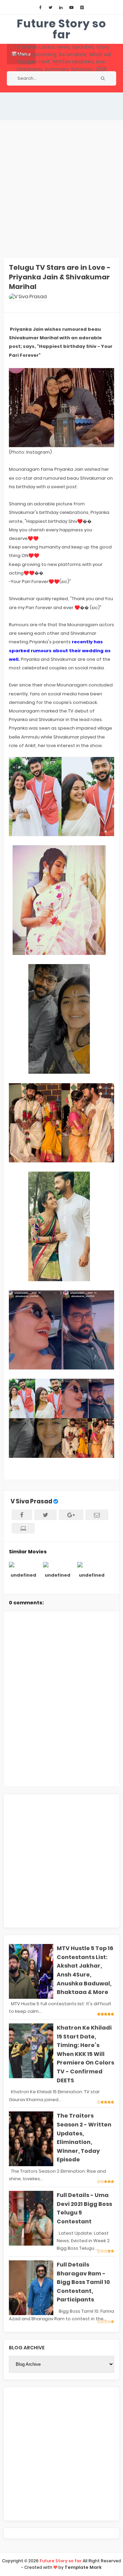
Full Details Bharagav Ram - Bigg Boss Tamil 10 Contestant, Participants (83, 2282)
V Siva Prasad (31, 1501)
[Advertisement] (61, 189)
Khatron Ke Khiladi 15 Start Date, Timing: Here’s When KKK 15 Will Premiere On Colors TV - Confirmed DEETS (85, 2054)
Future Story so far (61, 29)
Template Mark (83, 2567)
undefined (23, 1575)
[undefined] (23, 1564)
